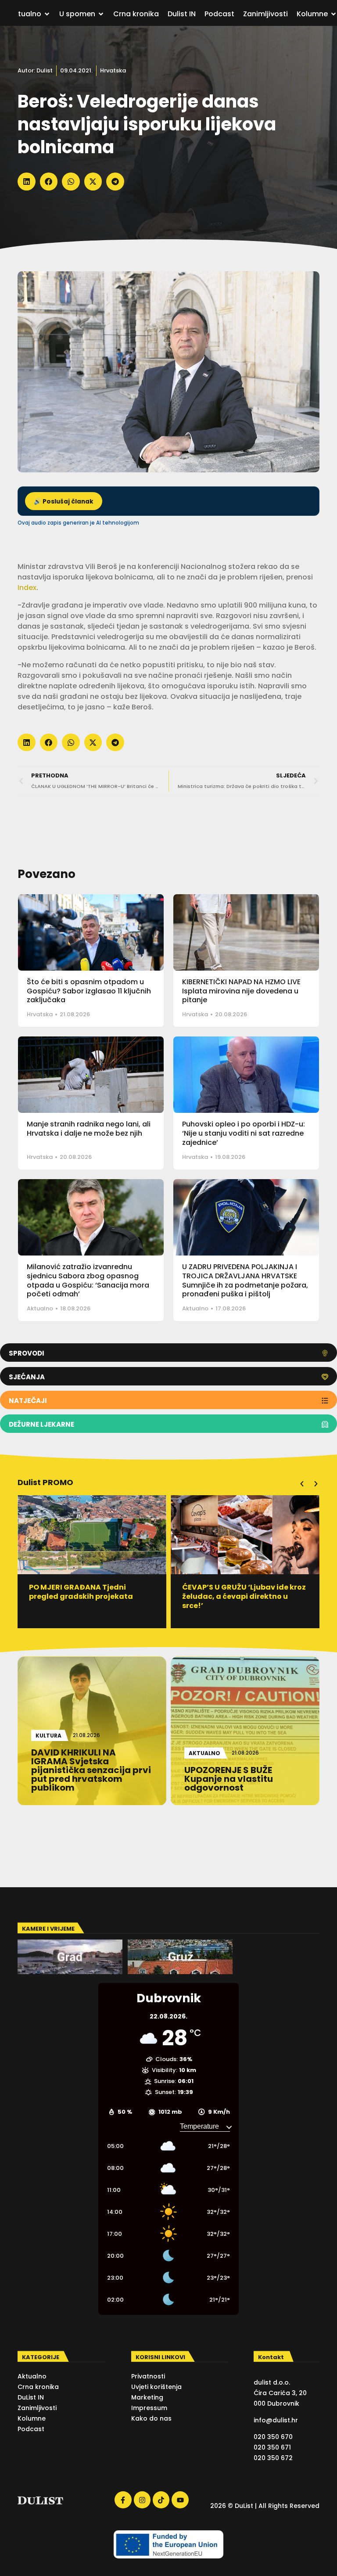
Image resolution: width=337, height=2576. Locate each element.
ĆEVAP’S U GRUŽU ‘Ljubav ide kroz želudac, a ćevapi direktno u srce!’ (95, 1596)
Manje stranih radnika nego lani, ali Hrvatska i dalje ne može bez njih (89, 1129)
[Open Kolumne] (333, 14)
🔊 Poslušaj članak (64, 502)
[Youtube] (180, 2500)
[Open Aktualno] (47, 14)
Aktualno (40, 1308)
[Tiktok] (161, 2500)
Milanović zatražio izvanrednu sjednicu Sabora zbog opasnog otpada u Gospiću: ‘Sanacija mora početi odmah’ (88, 1280)
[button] (27, 182)
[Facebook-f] (123, 2500)
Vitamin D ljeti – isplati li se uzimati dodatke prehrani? (237, 1592)
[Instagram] (142, 2500)
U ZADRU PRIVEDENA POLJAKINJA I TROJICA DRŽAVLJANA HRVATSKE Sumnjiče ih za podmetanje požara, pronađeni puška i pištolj (245, 1280)
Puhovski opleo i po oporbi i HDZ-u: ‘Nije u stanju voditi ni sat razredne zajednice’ (244, 1133)
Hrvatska (113, 70)
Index (27, 588)
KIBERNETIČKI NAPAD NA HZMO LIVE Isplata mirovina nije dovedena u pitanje (241, 991)
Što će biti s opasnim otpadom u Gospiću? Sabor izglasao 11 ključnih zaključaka (89, 991)
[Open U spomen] (101, 14)
